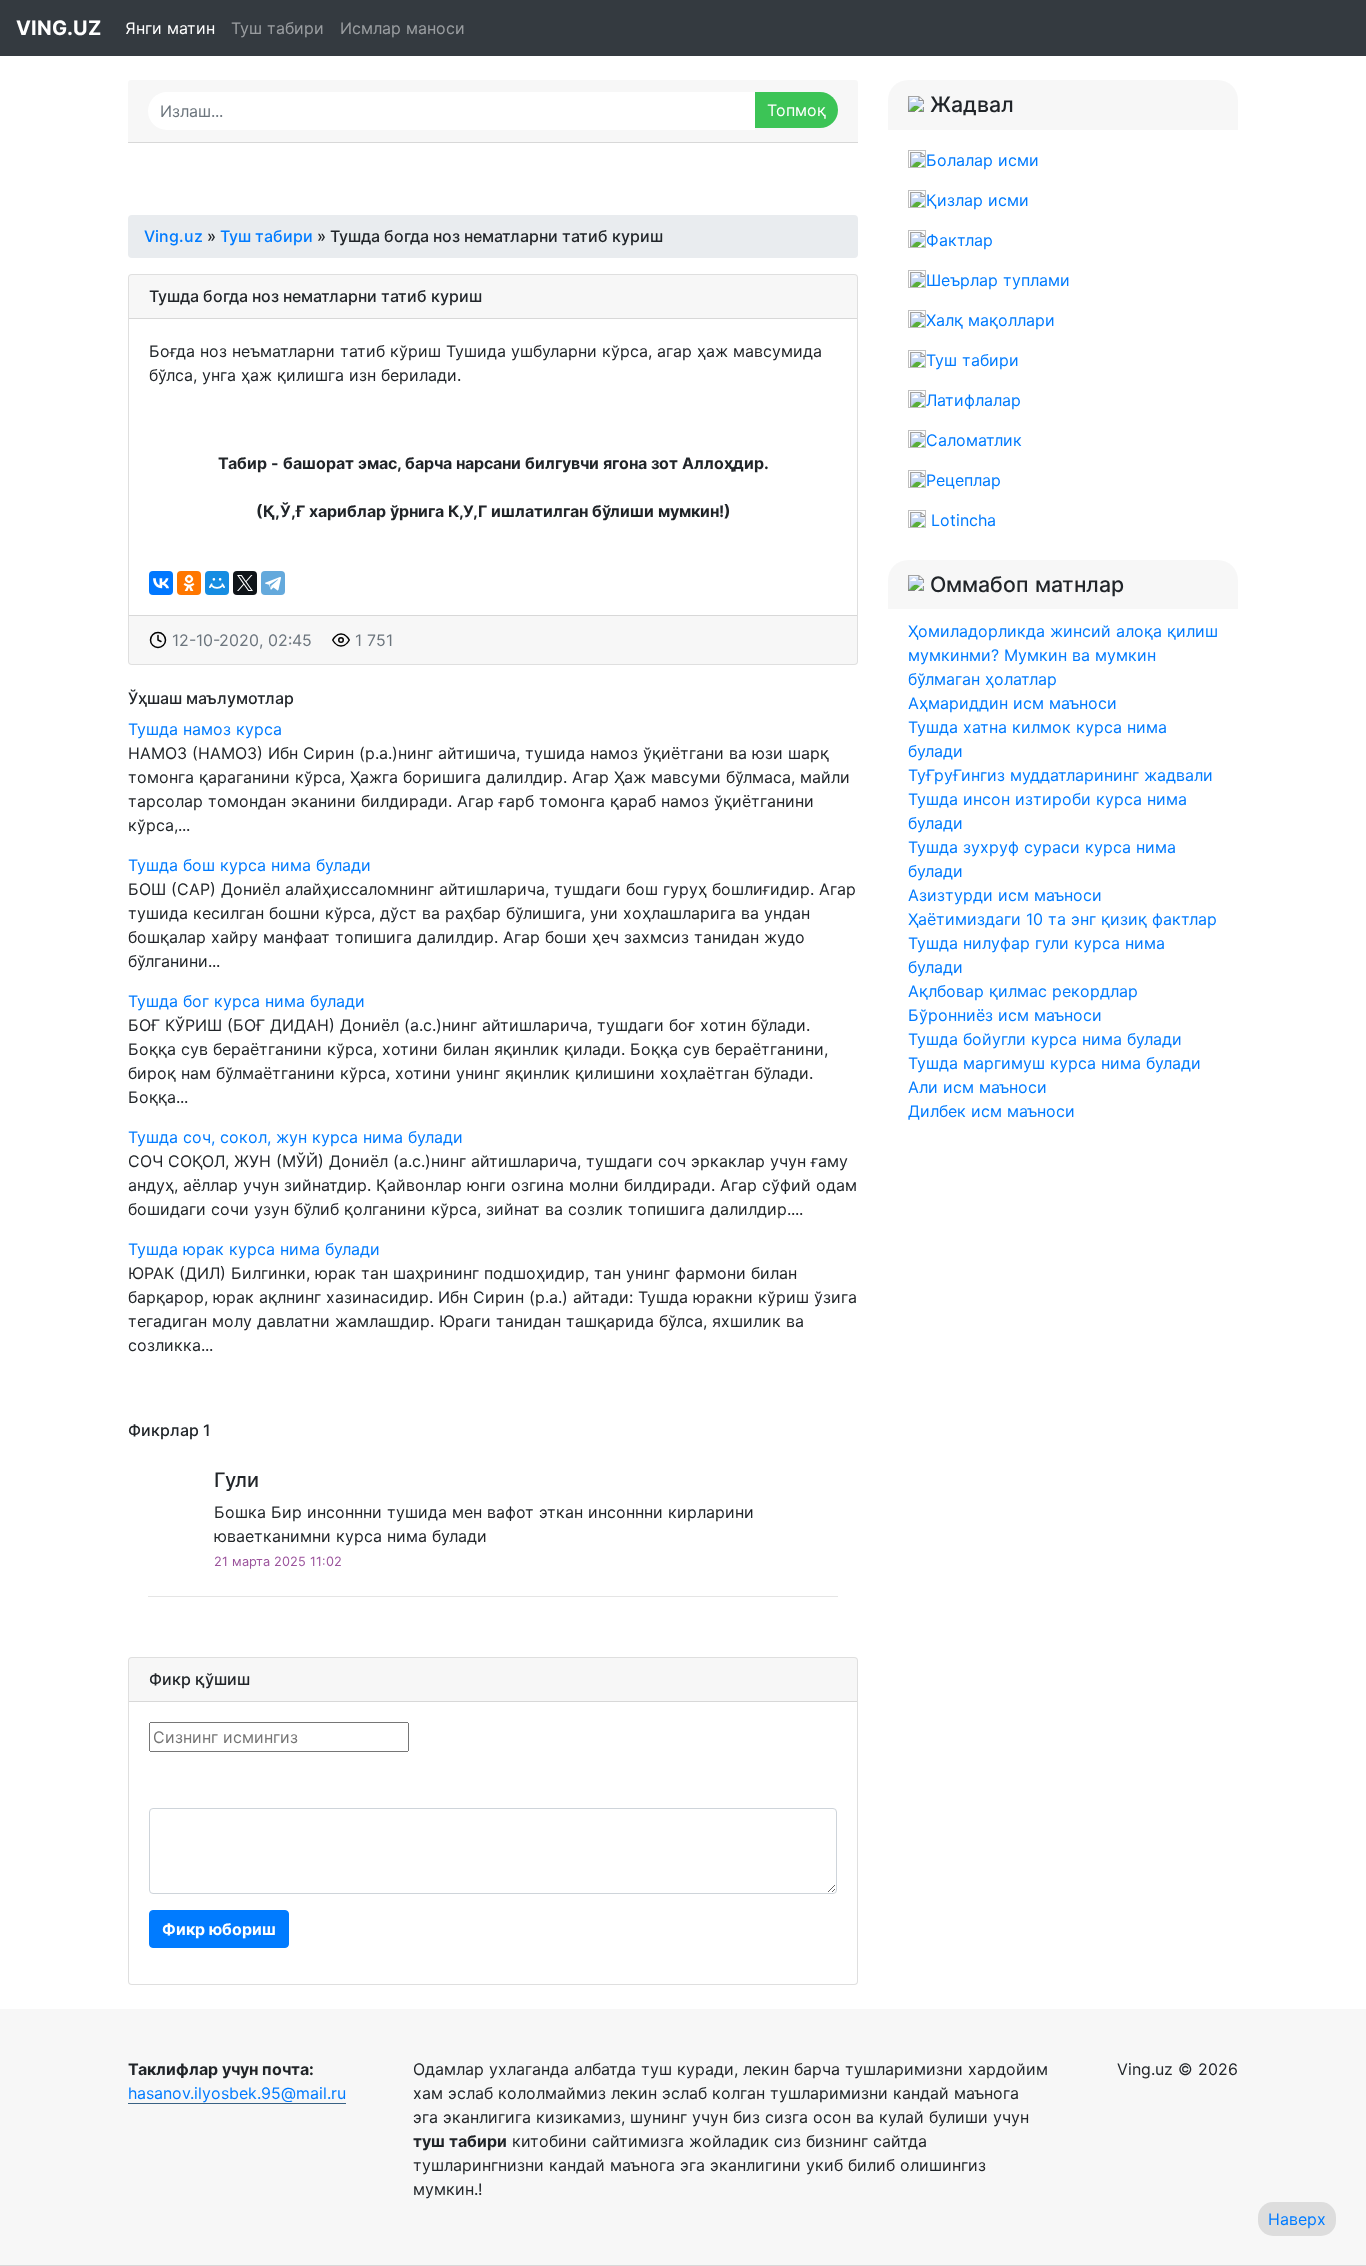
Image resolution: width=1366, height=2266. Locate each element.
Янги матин (170, 28)
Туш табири (277, 28)
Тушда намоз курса (205, 729)
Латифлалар (973, 400)
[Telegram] (273, 583)
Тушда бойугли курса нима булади (1045, 1039)
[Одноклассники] (189, 583)
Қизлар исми (977, 200)
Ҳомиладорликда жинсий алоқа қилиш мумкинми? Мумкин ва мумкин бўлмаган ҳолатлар (1063, 655)
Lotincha (961, 520)
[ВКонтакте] (161, 583)
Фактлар (959, 240)
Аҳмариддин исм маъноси (1012, 703)
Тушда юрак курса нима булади (254, 1249)
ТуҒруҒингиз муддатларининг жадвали (1060, 775)
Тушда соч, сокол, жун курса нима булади (295, 1137)
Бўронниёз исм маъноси (1005, 1015)
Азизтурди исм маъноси (1005, 895)
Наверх (1297, 2219)
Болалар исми (982, 160)
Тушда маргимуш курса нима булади (1054, 1063)
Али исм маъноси (977, 1087)
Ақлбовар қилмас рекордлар (1023, 991)
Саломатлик (974, 440)
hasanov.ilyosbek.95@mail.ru (237, 2093)
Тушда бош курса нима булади (249, 865)
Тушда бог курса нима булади (246, 1001)
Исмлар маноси (402, 28)
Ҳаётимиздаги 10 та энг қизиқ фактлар (1062, 919)
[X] (245, 583)
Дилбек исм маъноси (991, 1111)
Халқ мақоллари (990, 320)
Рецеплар (963, 480)
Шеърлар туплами (998, 280)
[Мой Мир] (217, 583)
